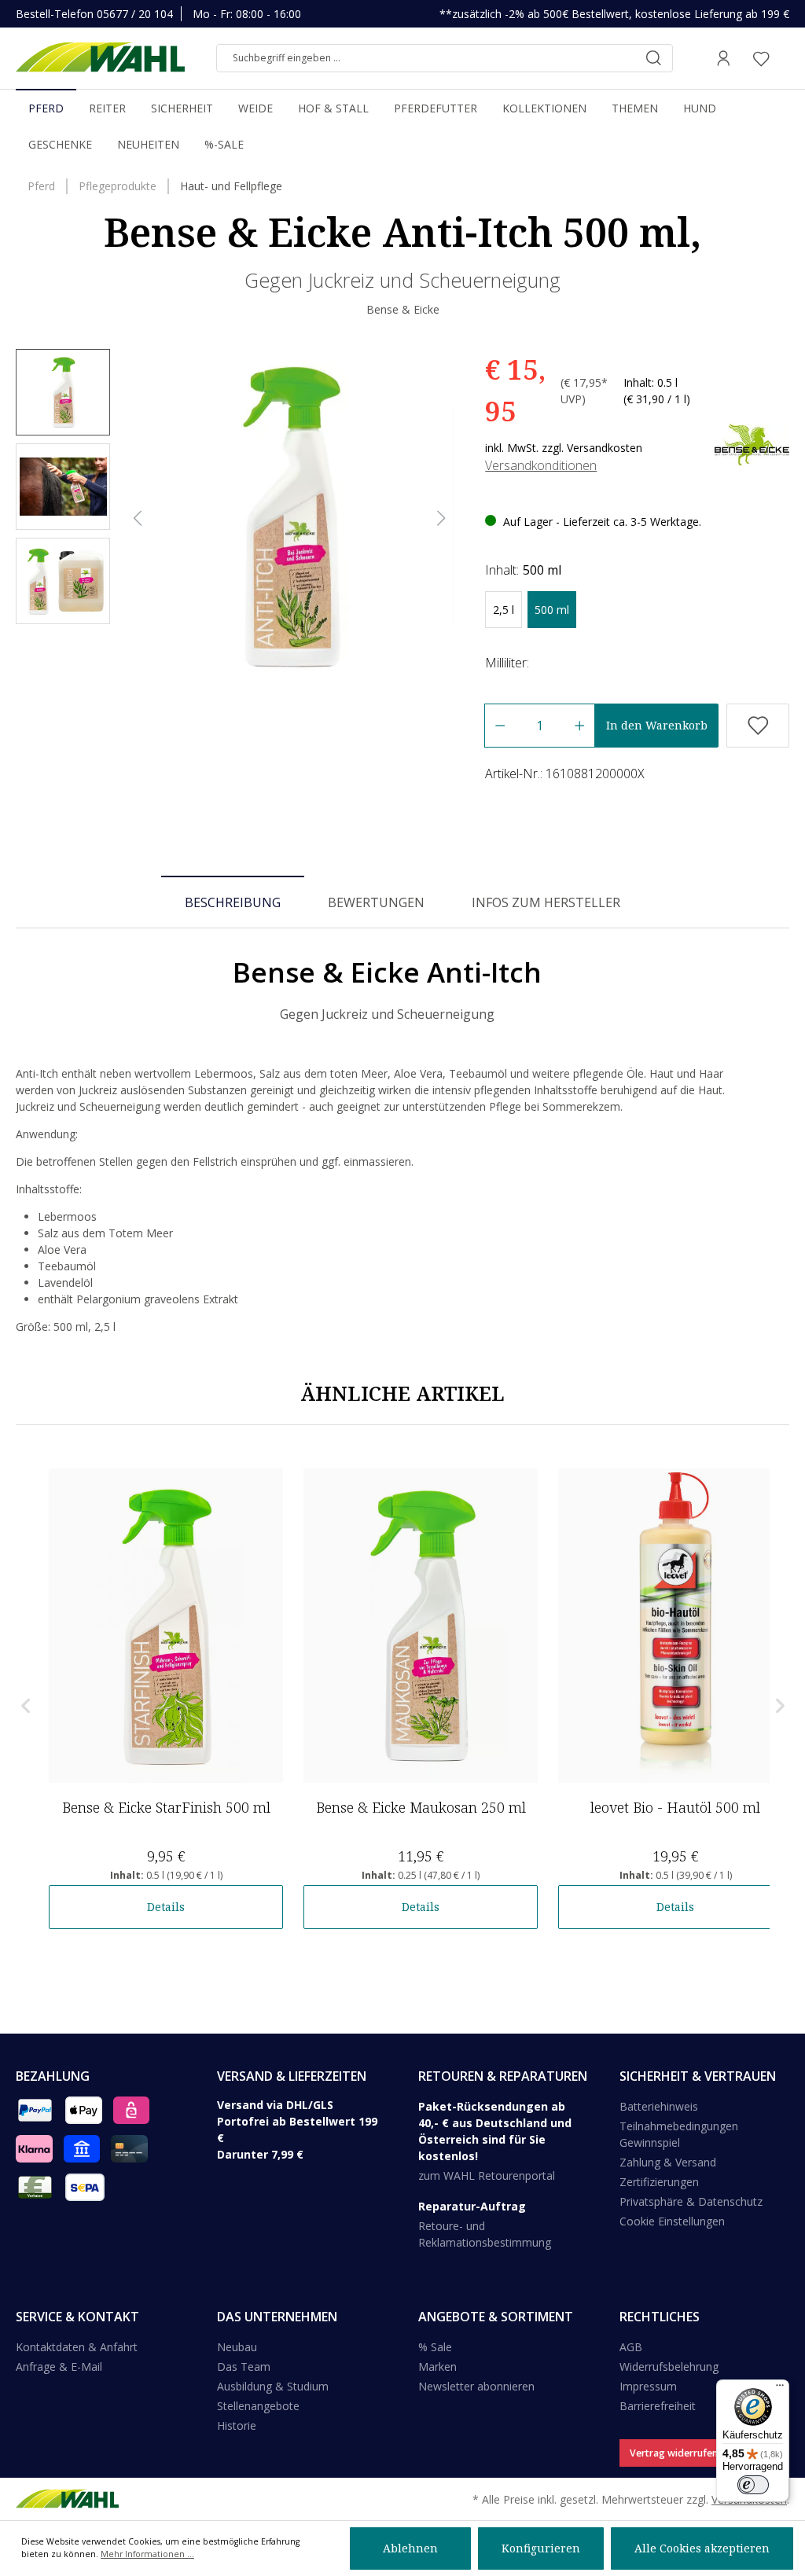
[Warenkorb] (785, 58)
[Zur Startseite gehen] (100, 58)
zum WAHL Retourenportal (487, 2175)
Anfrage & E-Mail (59, 2367)
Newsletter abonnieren (476, 2386)
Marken (437, 2367)
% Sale (435, 2347)
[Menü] (780, 2389)
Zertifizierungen (659, 2182)
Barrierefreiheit (658, 2406)
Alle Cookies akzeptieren (702, 2548)
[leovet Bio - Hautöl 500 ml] (675, 1626)
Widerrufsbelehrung (669, 2367)
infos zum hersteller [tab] (546, 902)
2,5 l (504, 610)
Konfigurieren (541, 2548)
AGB (631, 2347)
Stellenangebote (258, 2406)
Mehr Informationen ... (147, 2554)
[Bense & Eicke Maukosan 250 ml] (421, 1626)
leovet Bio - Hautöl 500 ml (675, 1807)
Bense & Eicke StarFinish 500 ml (166, 1807)
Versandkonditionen (541, 465)
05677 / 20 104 (135, 14)
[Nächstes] (442, 518)
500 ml (552, 610)
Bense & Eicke (403, 309)
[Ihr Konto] (723, 58)
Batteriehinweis (659, 2106)
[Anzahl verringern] (500, 726)
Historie (237, 2425)
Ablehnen (410, 2548)
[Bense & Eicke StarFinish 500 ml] (166, 1626)
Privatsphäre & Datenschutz (691, 2201)
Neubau (237, 2347)
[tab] (233, 902)
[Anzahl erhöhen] (580, 726)
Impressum (648, 2386)
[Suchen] (653, 58)
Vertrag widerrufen (674, 2453)
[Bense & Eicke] (752, 444)
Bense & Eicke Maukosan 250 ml (421, 1807)
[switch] (753, 2485)
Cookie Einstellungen (672, 2221)
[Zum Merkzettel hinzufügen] (758, 726)
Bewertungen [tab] (376, 902)
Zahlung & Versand (668, 2162)
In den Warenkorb (657, 725)
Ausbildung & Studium (273, 2386)
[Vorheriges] (138, 518)
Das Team (244, 2367)
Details (166, 1907)
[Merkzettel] (761, 58)
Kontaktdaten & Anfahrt (77, 2347)
